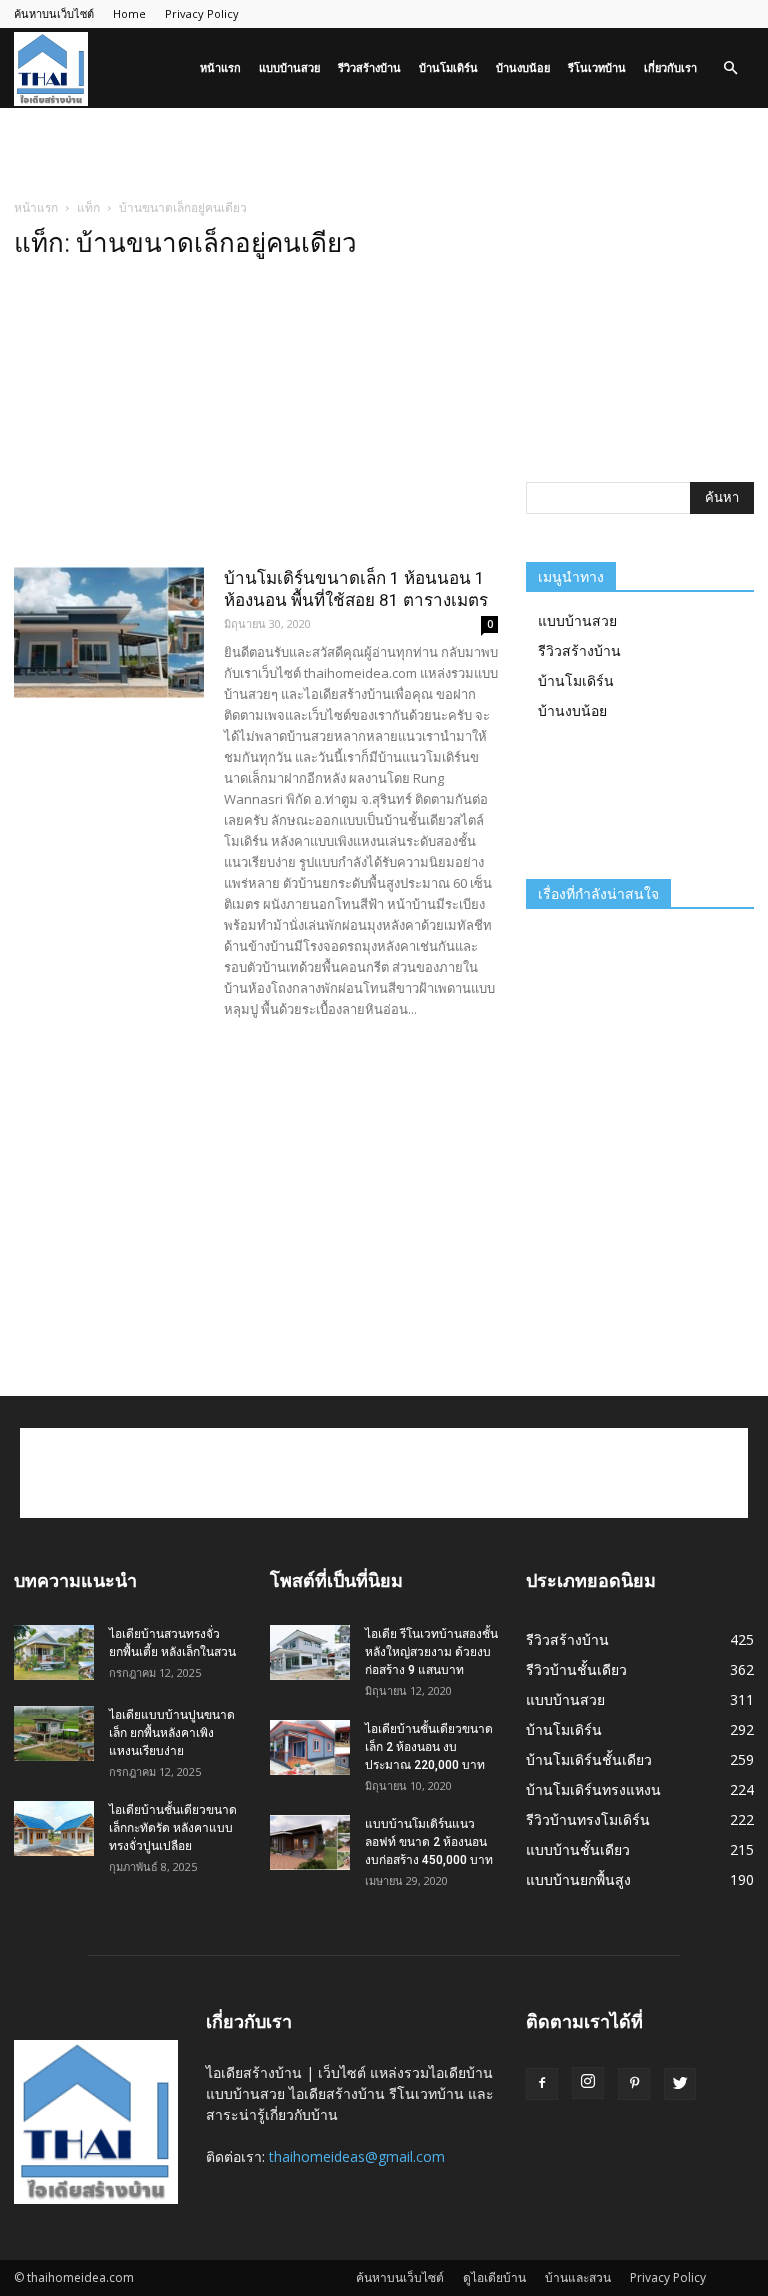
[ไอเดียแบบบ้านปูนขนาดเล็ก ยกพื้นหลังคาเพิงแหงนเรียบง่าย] (54, 1733)
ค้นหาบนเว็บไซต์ (54, 13)
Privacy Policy (202, 13)
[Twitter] (680, 2084)
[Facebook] (542, 2084)
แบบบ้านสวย (289, 67)
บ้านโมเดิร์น (448, 67)
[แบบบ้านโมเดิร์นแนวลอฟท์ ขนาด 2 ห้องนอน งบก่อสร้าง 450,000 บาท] (310, 1842)
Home (129, 13)
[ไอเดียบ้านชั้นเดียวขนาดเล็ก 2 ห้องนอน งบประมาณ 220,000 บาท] (310, 1747)
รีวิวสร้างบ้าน (369, 67)
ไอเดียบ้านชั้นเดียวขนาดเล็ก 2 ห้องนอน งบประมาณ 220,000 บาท (429, 1747)
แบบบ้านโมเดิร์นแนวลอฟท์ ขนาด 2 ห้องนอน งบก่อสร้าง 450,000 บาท (429, 1842)
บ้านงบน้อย (523, 67)
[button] (730, 68)
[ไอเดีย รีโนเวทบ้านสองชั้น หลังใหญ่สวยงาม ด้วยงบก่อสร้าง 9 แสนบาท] (310, 1652)
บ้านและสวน (578, 2277)
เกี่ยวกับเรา (670, 67)
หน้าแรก (220, 67)
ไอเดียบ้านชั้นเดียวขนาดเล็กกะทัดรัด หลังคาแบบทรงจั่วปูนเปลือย (173, 1828)
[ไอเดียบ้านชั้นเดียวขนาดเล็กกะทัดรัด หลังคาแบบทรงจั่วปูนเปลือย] (54, 1828)
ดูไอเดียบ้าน (494, 2277)
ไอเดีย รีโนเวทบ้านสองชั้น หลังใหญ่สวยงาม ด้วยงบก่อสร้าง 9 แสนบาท (431, 1652)
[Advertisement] (384, 152)
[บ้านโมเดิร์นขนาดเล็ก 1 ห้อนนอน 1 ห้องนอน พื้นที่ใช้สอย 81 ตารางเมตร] (109, 632)
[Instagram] (588, 2083)
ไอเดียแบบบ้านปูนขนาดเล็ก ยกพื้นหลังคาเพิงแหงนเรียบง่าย (172, 1733)
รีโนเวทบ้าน (597, 67)
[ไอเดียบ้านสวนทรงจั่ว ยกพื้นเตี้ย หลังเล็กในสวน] (54, 1652)
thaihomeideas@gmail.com (357, 2156)
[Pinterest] (634, 2084)
